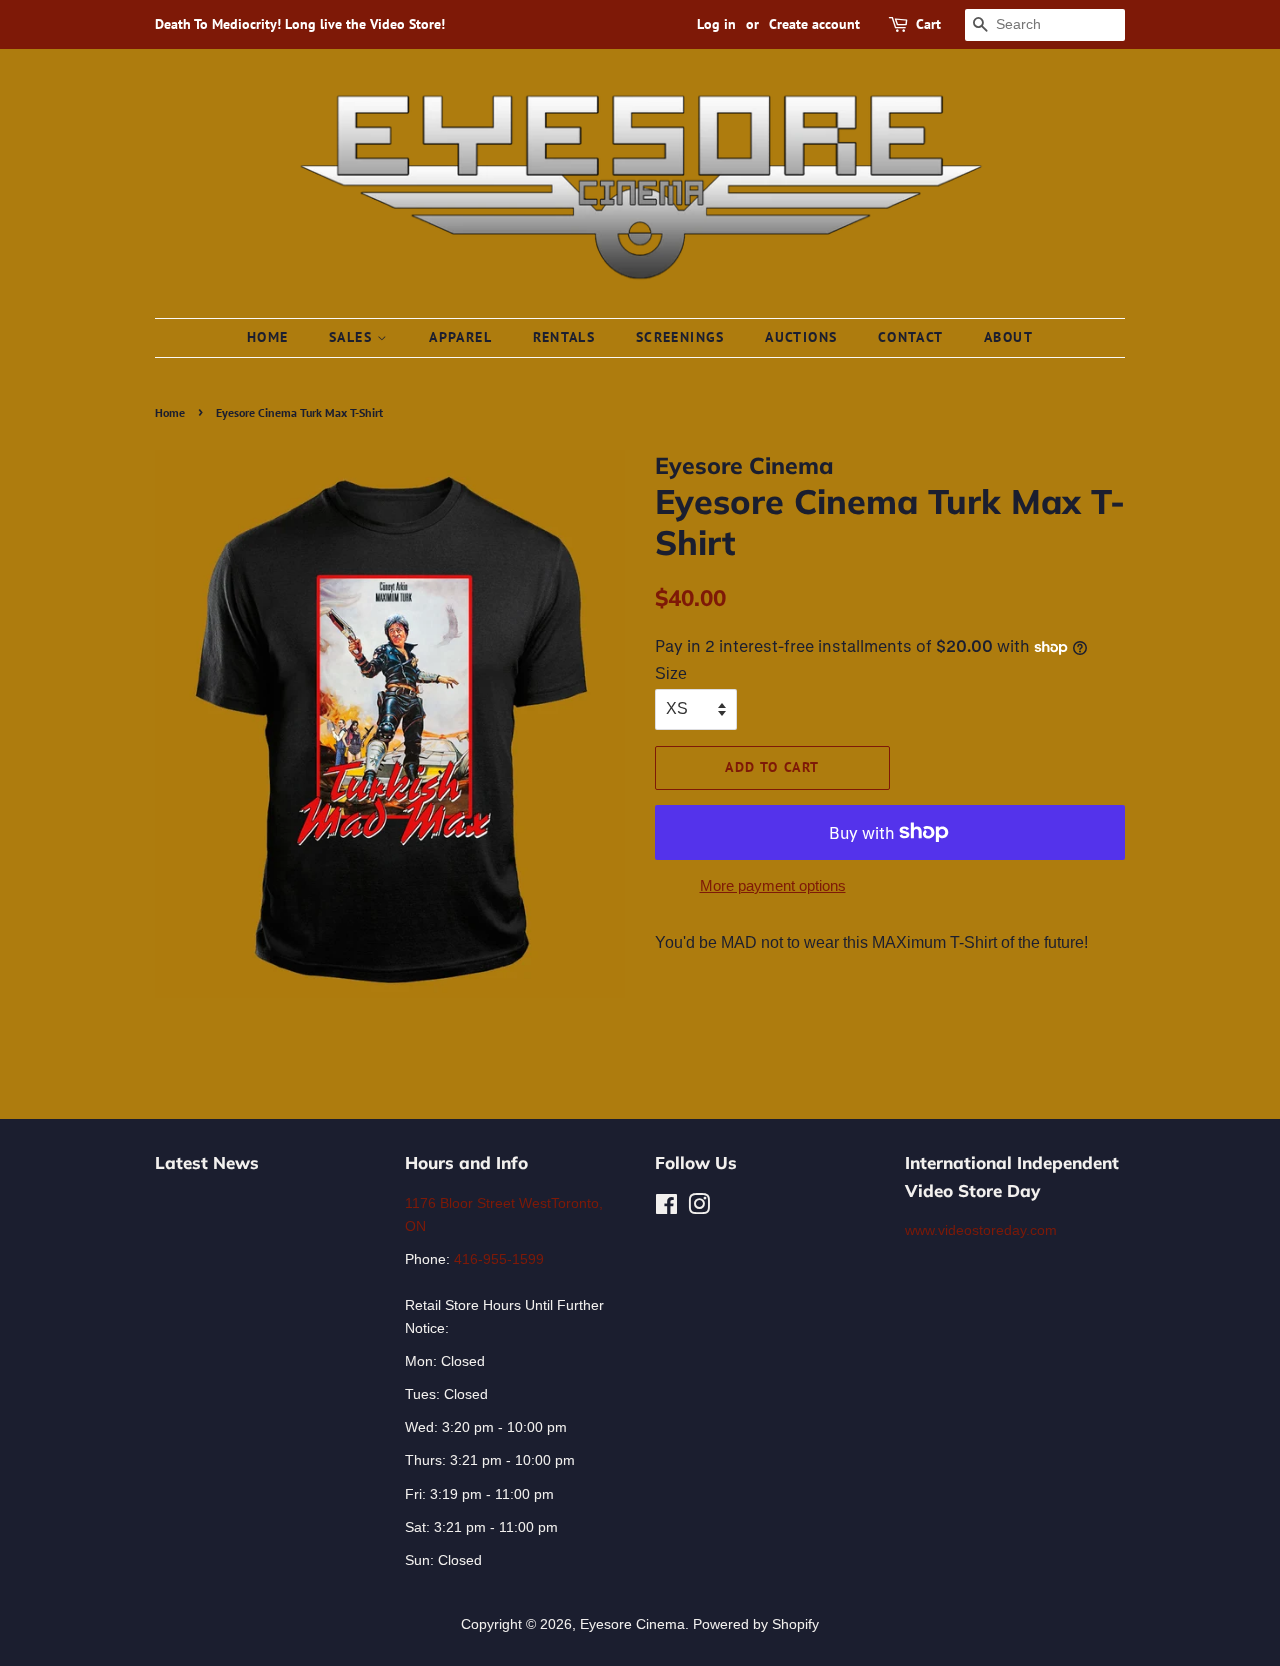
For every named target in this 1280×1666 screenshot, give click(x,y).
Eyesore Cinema (632, 1624)
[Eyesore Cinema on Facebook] (666, 1208)
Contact (911, 337)
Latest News (207, 1162)
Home (268, 337)
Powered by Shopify (756, 1624)
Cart (928, 24)
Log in (716, 24)
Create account (814, 24)
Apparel (460, 337)
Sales (353, 337)
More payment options (773, 885)
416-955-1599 (499, 1259)
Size (671, 673)
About (1008, 337)
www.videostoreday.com (981, 1230)
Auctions (801, 337)
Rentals (564, 337)
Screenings (680, 337)
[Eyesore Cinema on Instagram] (699, 1208)
